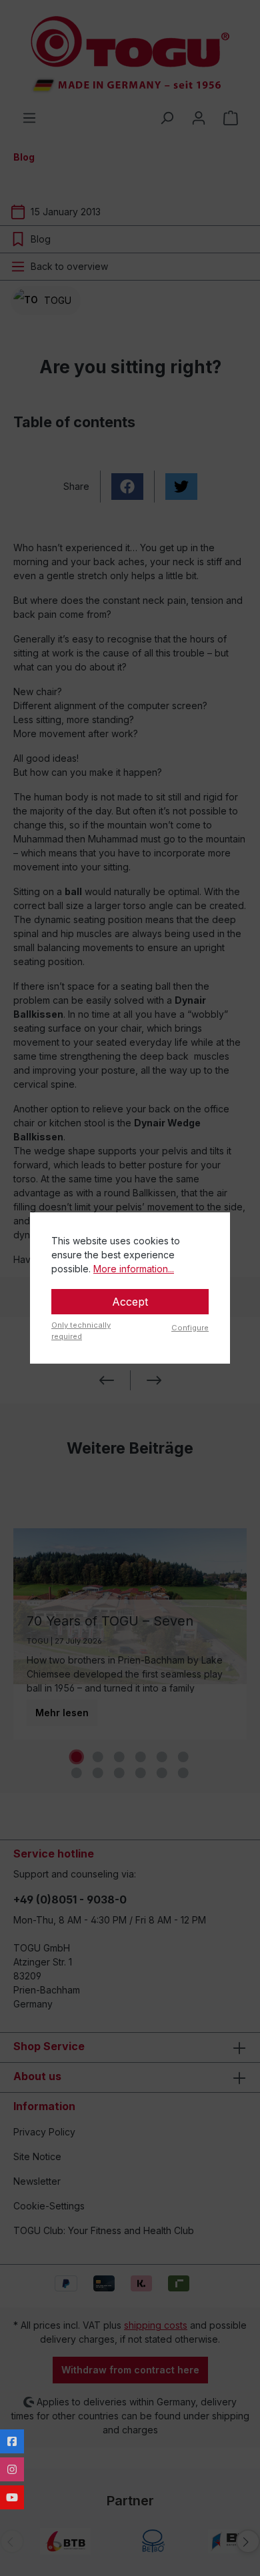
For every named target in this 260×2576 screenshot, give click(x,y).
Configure (190, 1328)
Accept (130, 1302)
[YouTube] (12, 2497)
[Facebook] (12, 2441)
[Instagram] (12, 2469)
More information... (134, 1269)
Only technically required (81, 1331)
